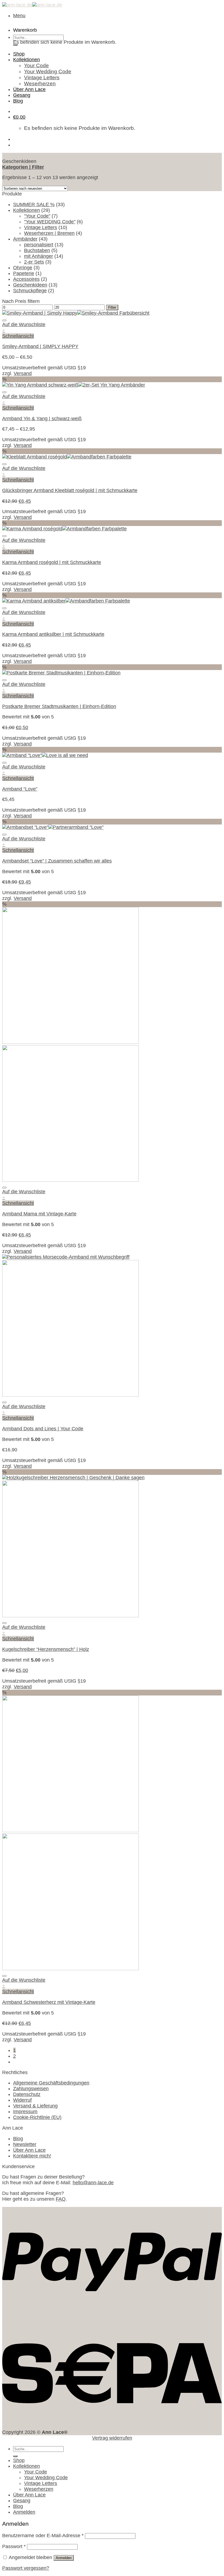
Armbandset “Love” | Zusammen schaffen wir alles (57, 861)
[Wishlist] (4, 320)
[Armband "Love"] (45, 755)
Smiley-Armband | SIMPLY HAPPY (40, 346)
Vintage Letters (42, 78)
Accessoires (26, 279)
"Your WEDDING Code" (50, 222)
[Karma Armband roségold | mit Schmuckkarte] (64, 529)
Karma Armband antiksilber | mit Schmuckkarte (53, 634)
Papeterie (24, 273)
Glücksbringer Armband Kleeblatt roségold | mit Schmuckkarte (70, 490)
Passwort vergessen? (26, 2568)
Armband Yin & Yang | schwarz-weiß (42, 419)
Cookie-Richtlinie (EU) (37, 2117)
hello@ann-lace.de (93, 2183)
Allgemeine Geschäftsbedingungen (51, 2083)
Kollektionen (26, 60)
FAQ (61, 2199)
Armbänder (25, 239)
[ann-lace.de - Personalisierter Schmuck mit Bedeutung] (32, 5)
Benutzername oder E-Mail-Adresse (43, 2536)
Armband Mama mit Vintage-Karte (39, 1214)
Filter (112, 307)
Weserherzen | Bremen (49, 233)
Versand (23, 373)
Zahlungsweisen (31, 2089)
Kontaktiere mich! (32, 2156)
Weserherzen (40, 84)
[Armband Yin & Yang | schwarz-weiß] (74, 385)
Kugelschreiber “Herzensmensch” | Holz (46, 1649)
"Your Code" (37, 216)
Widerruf (22, 2100)
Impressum (25, 2112)
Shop (19, 54)
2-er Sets (34, 262)
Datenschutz (27, 2094)
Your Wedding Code (48, 71)
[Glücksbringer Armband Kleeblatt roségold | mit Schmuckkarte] (67, 457)
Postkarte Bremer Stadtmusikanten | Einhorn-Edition (59, 706)
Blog (18, 101)
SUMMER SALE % (34, 204)
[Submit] (15, 45)
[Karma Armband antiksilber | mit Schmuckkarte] (66, 601)
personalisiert (39, 245)
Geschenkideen (30, 285)
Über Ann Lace (29, 89)
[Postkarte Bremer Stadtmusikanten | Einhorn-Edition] (61, 673)
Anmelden (64, 2558)
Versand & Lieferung (35, 2106)
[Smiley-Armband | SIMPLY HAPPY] (76, 313)
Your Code (36, 65)
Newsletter (25, 2144)
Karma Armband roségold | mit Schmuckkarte (52, 562)
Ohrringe (23, 268)
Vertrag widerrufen (112, 2438)
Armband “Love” (20, 789)
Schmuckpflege (30, 291)
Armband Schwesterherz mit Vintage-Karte (49, 2002)
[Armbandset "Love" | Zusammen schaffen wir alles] (53, 827)
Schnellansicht (18, 336)
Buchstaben (37, 250)
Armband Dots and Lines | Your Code (43, 1429)
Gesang (22, 95)
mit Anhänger (39, 256)
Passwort (14, 2546)
